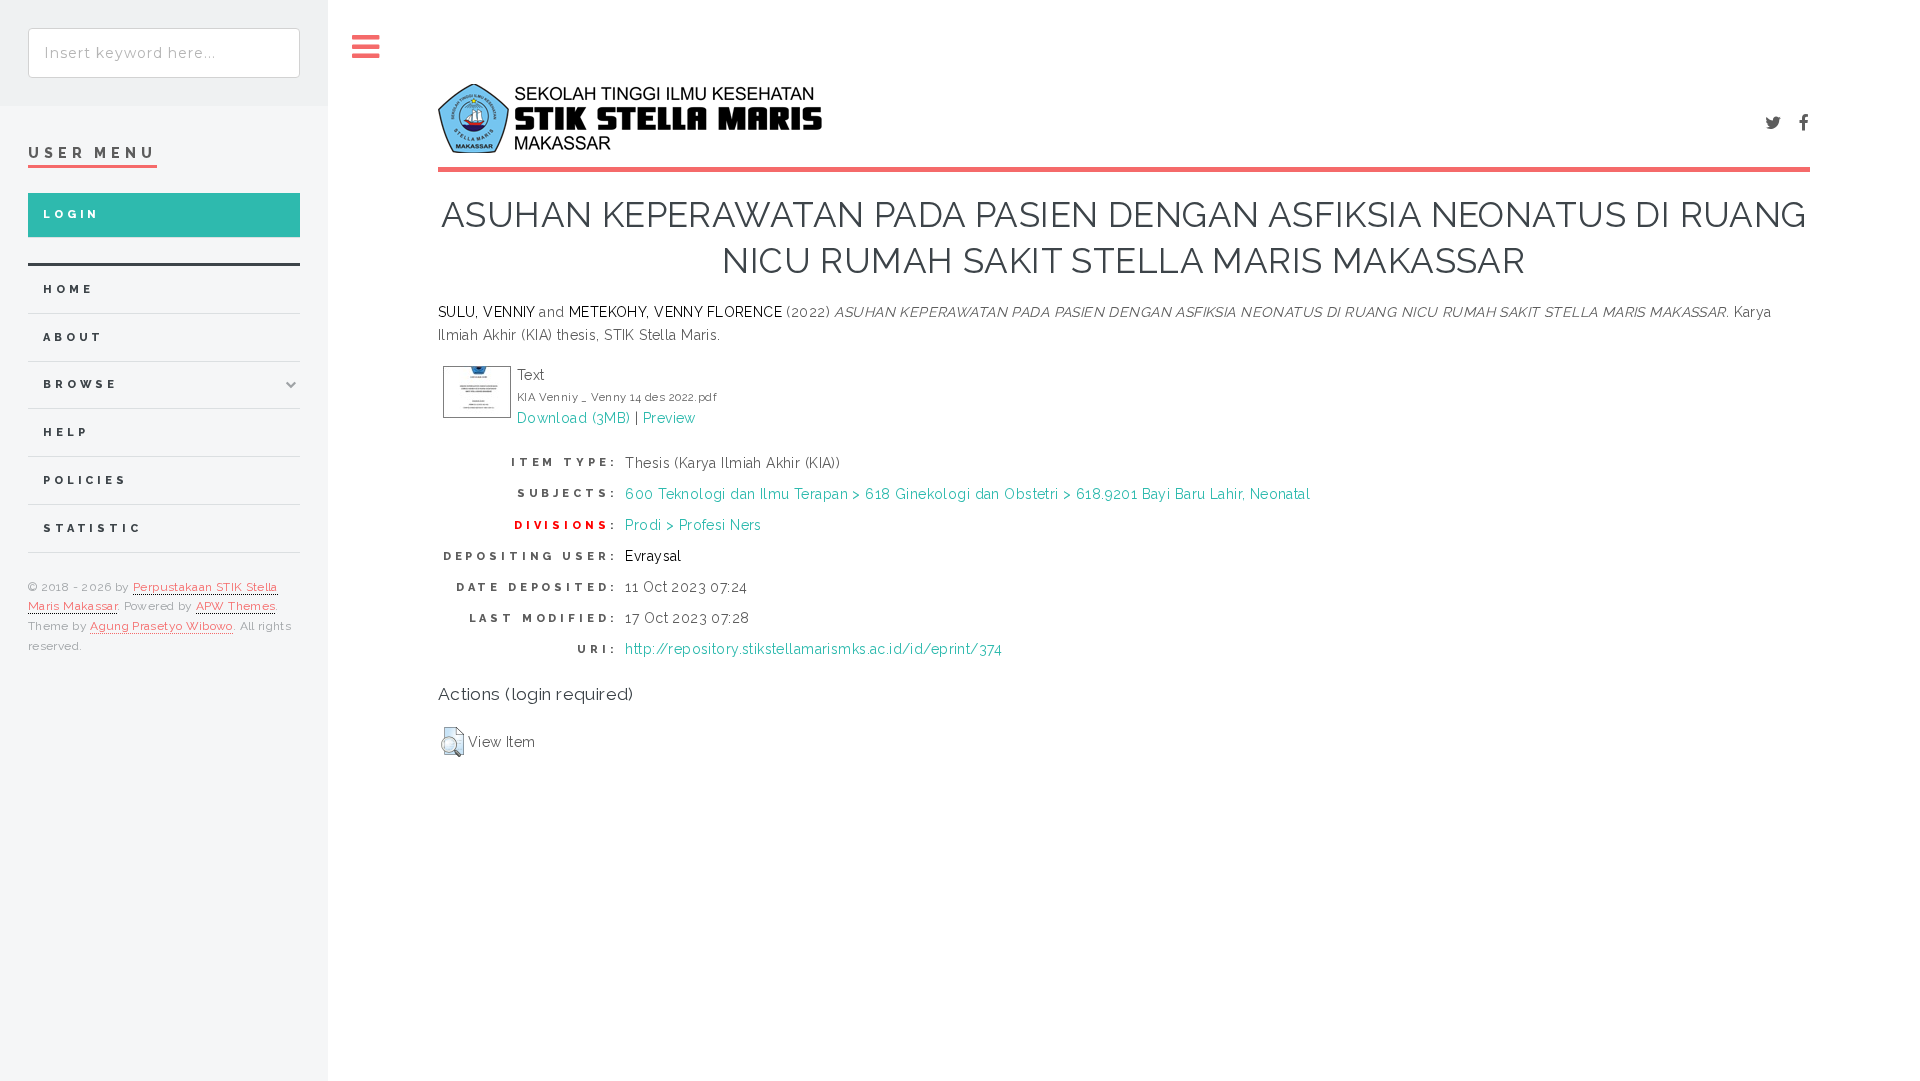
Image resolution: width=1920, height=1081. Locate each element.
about (73, 337)
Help (65, 432)
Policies (85, 480)
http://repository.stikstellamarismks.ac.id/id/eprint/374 (813, 649)
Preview (669, 418)
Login (71, 214)
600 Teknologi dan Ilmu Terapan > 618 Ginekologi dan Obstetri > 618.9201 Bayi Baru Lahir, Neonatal (967, 494)
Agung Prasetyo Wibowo (161, 626)
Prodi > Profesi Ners (693, 525)
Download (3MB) (574, 418)
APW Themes (236, 606)
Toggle (366, 47)
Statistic (92, 528)
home (68, 289)
